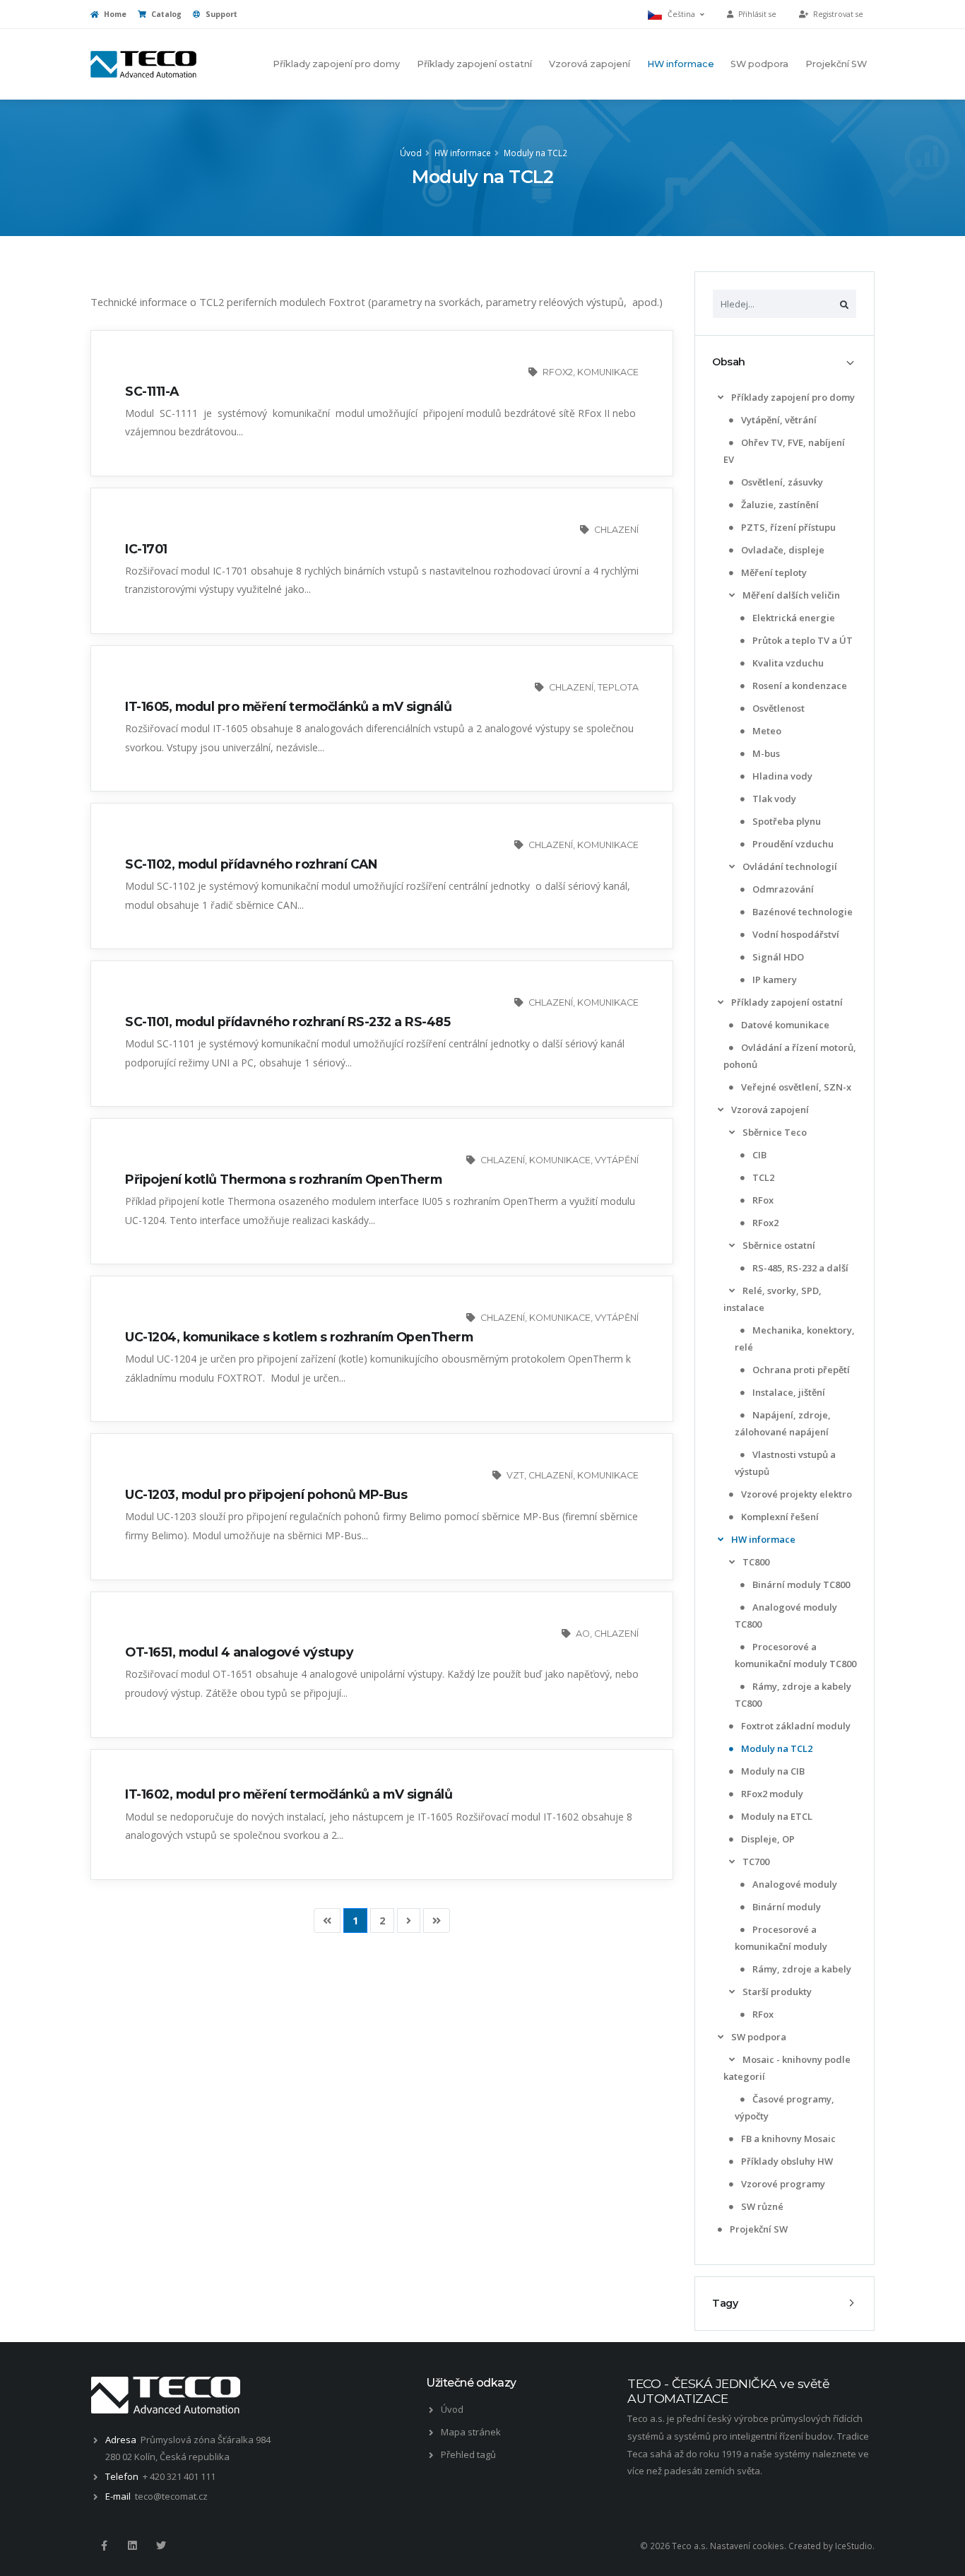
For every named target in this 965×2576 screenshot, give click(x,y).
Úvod (411, 153)
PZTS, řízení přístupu (787, 527)
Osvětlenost (777, 708)
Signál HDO (777, 957)
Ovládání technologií (789, 866)
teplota (618, 687)
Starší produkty (776, 1992)
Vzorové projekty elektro (795, 1494)
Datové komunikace (784, 1025)
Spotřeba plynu (786, 821)
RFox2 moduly (771, 1794)
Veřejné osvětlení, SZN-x (795, 1087)
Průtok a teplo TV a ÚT (801, 640)
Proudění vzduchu (792, 844)
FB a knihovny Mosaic (787, 2139)
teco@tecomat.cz (171, 2496)
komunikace (608, 372)
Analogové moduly (794, 1884)
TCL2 (762, 1177)
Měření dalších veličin (790, 595)
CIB (758, 1155)
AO (583, 1634)
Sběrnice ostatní (778, 1245)
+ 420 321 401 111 (179, 2476)
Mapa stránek (471, 2432)
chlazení (616, 530)
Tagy (725, 2303)
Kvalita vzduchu (787, 663)
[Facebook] (104, 2546)
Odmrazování (782, 889)
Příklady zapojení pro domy (336, 64)
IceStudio (854, 2546)
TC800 (755, 1562)
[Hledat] (844, 304)
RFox (762, 1200)
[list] (721, 398)
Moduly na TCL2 (535, 153)
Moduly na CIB (772, 1771)
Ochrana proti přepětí (800, 1370)
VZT (515, 1475)
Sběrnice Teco (774, 1132)
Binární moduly (786, 1907)
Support (220, 14)
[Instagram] (132, 2546)
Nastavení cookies (747, 2546)
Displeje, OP (767, 1839)
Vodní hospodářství (795, 934)
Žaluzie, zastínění (779, 505)
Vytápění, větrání (778, 420)
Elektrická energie (793, 618)
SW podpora (759, 64)
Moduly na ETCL (776, 1816)
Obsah (729, 362)
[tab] (785, 362)
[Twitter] (161, 2546)
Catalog (165, 14)
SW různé (761, 2206)
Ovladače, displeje (782, 550)
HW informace (681, 64)
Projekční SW (836, 64)
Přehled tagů (468, 2454)
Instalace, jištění (788, 1392)
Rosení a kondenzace (799, 686)
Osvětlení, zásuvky (781, 482)
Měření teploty (773, 572)
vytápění (617, 1160)
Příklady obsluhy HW (786, 2161)
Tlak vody (773, 799)
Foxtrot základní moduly (795, 1726)
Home (114, 14)
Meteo (766, 731)
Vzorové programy (782, 2184)
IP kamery (774, 980)
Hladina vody (781, 776)
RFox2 (764, 1223)
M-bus (765, 753)
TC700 (755, 1862)
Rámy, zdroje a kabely (801, 1969)
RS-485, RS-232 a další (799, 1268)
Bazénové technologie (801, 912)
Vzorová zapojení (590, 64)
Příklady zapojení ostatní (474, 64)
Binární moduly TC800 (800, 1584)
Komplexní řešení (779, 1517)
